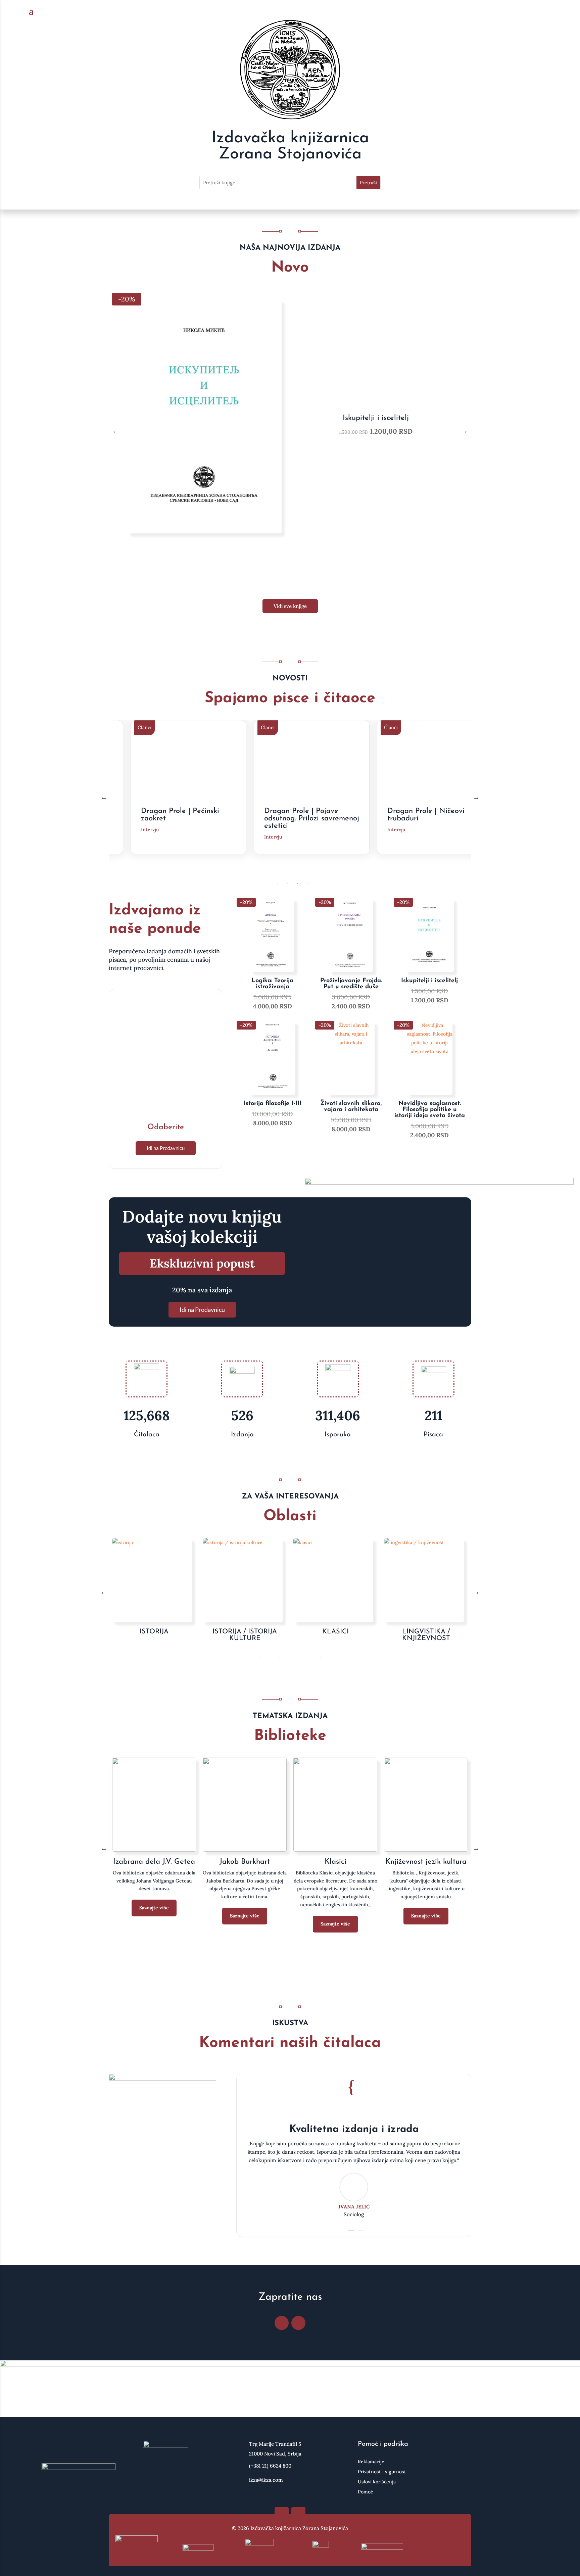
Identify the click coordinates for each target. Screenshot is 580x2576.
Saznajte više (154, 1924)
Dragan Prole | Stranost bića (429, 815)
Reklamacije (371, 2462)
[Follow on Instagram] (298, 2323)
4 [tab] (290, 581)
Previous (115, 431)
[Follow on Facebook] (282, 2323)
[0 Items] (542, 12)
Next (465, 431)
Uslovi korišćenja (377, 2482)
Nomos (245, 1862)
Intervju (152, 837)
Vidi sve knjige (290, 606)
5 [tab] (300, 581)
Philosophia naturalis (426, 1862)
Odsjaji (335, 1862)
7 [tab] (320, 581)
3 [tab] (280, 581)
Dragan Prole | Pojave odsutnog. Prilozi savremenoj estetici (191, 819)
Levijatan (154, 1862)
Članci (147, 727)
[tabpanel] (290, 431)
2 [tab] (270, 581)
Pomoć (365, 2492)
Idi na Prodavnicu (166, 1148)
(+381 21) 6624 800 (270, 2466)
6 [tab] (310, 581)
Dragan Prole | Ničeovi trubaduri (305, 815)
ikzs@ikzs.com (266, 2480)
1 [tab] (260, 581)
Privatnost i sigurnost (382, 2472)
